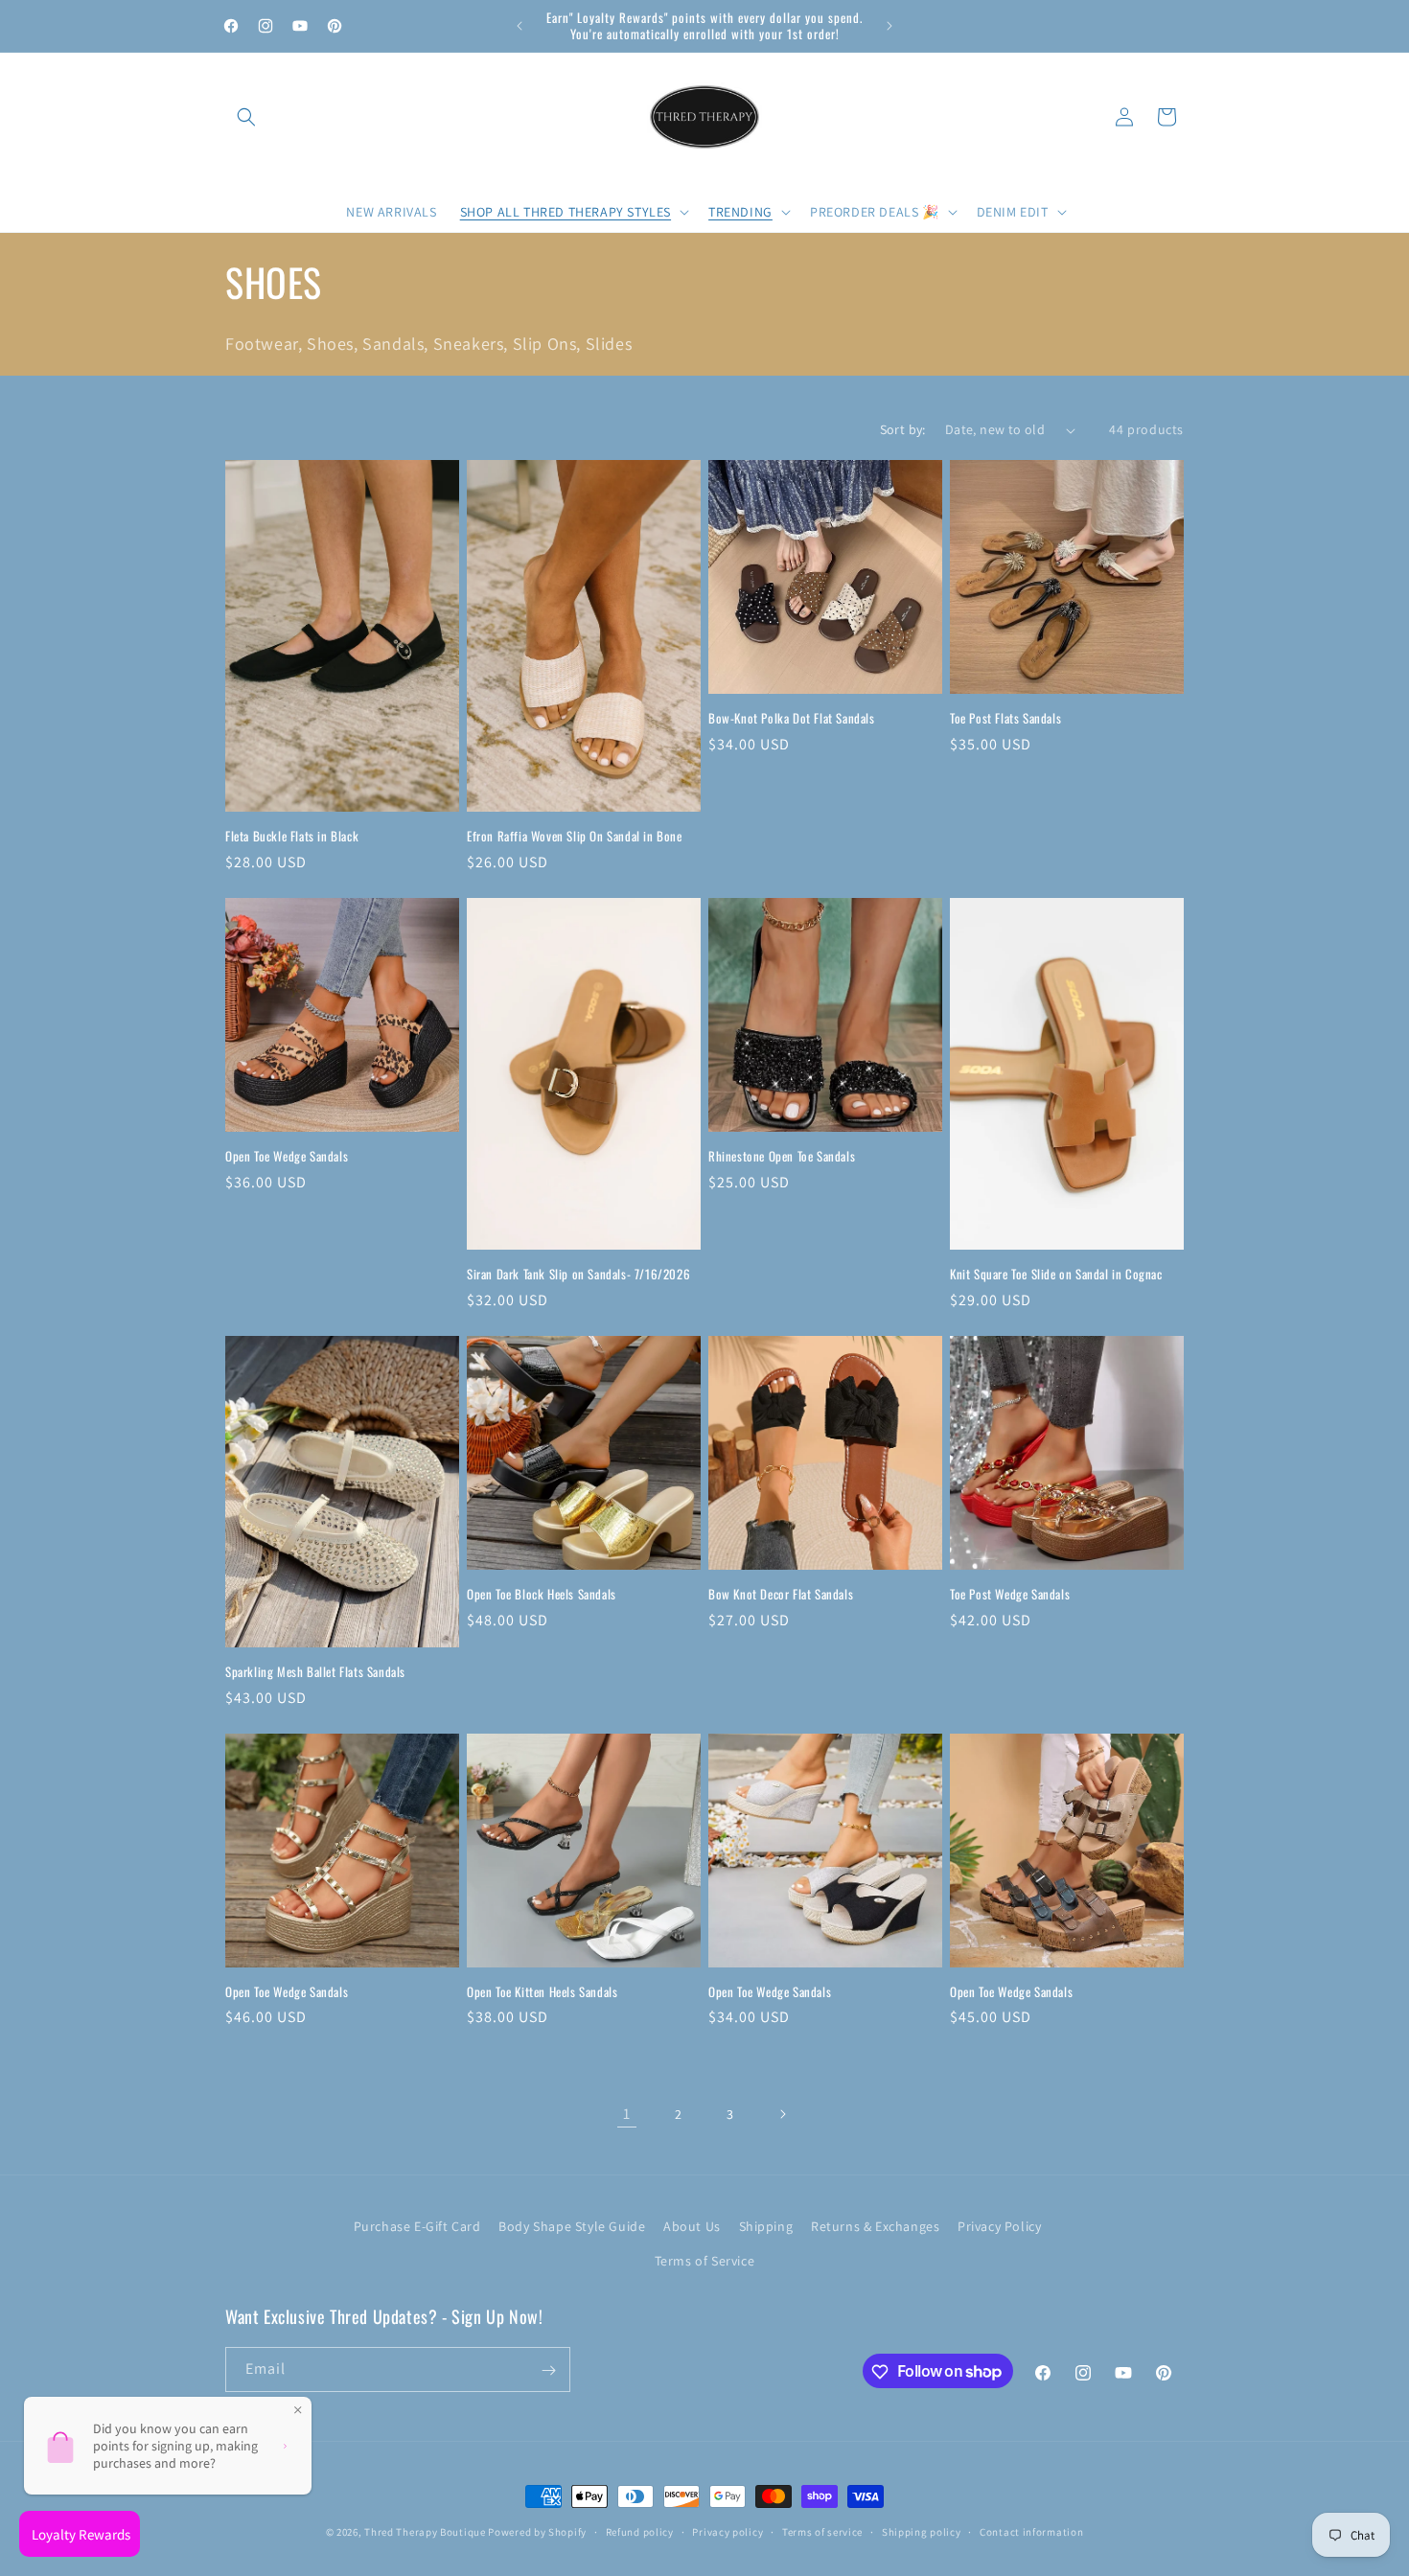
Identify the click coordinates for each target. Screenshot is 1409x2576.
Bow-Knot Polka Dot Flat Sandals (792, 718)
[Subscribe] (548, 2370)
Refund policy (640, 2531)
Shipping (766, 2226)
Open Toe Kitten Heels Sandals (542, 1992)
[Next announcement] (889, 26)
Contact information (1031, 2531)
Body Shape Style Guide (572, 2226)
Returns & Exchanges (875, 2226)
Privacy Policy (999, 2226)
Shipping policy (922, 2531)
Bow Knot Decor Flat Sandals (781, 1594)
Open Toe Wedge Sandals (287, 1156)
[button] (246, 117)
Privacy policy (728, 2531)
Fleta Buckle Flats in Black (292, 836)
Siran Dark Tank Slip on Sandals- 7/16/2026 (578, 1274)
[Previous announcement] (520, 26)
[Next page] (782, 2114)
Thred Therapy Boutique (425, 2532)
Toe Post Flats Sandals (1005, 718)
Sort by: (903, 429)
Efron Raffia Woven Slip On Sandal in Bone (575, 836)
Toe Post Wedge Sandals (1010, 1594)
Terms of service (822, 2531)
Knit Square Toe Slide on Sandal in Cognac (1056, 1274)
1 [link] (627, 2114)
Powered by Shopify (537, 2532)
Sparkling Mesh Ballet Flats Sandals (315, 1672)
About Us (692, 2226)
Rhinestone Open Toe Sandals (782, 1156)
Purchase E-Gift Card (417, 2226)
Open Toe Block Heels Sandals (542, 1594)
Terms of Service (705, 2260)
